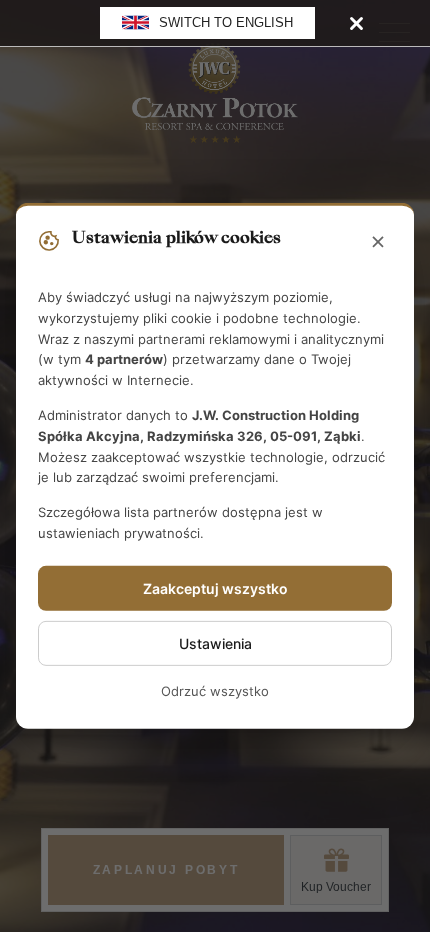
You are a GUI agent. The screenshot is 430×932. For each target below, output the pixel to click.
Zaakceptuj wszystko (215, 588)
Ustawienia (215, 643)
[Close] (356, 22)
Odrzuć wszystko (215, 691)
